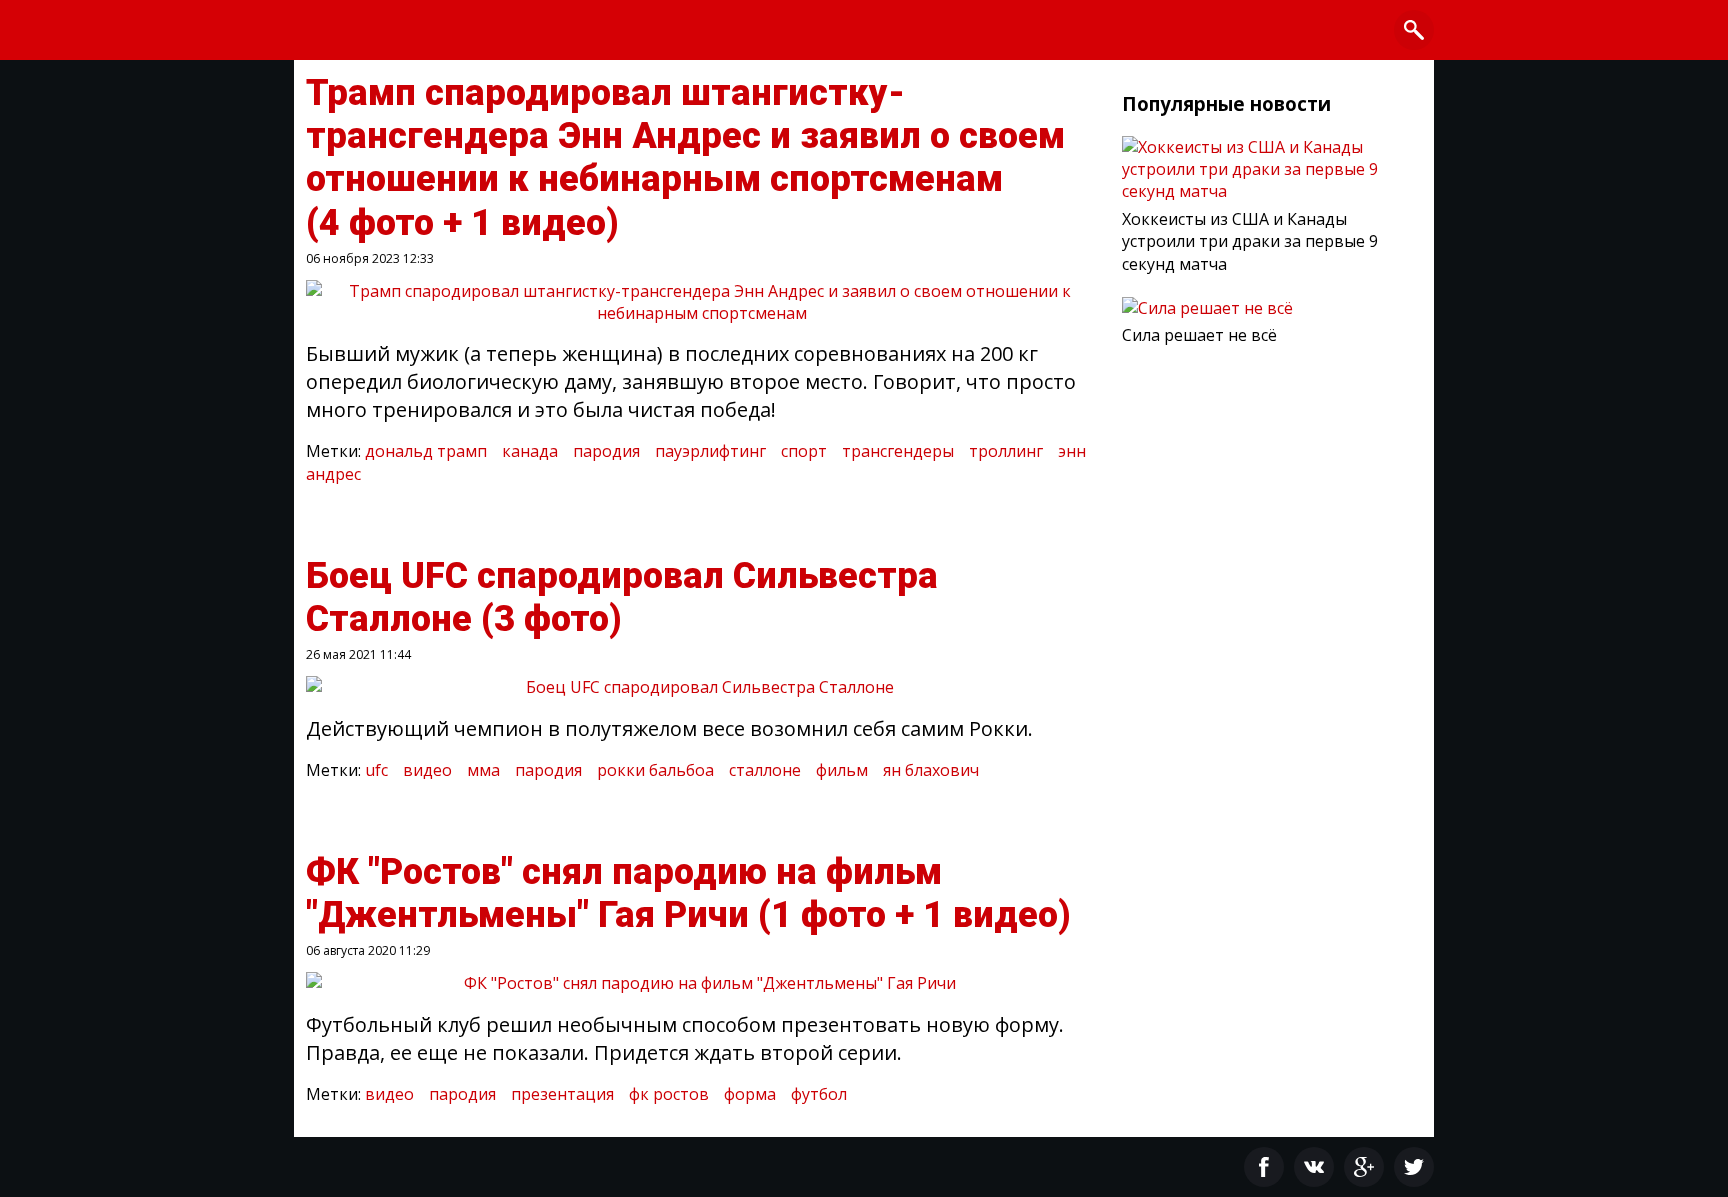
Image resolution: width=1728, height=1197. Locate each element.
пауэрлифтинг (710, 451)
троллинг (1006, 451)
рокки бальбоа (655, 770)
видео (427, 770)
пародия (606, 451)
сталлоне (765, 770)
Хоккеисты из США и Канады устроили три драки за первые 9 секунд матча (1250, 241)
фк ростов (669, 1094)
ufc (376, 770)
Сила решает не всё (1199, 335)
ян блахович (931, 770)
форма (750, 1094)
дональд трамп (426, 451)
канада (530, 451)
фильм (842, 770)
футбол (819, 1094)
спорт (804, 451)
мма (483, 770)
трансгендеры (898, 451)
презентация (562, 1094)
